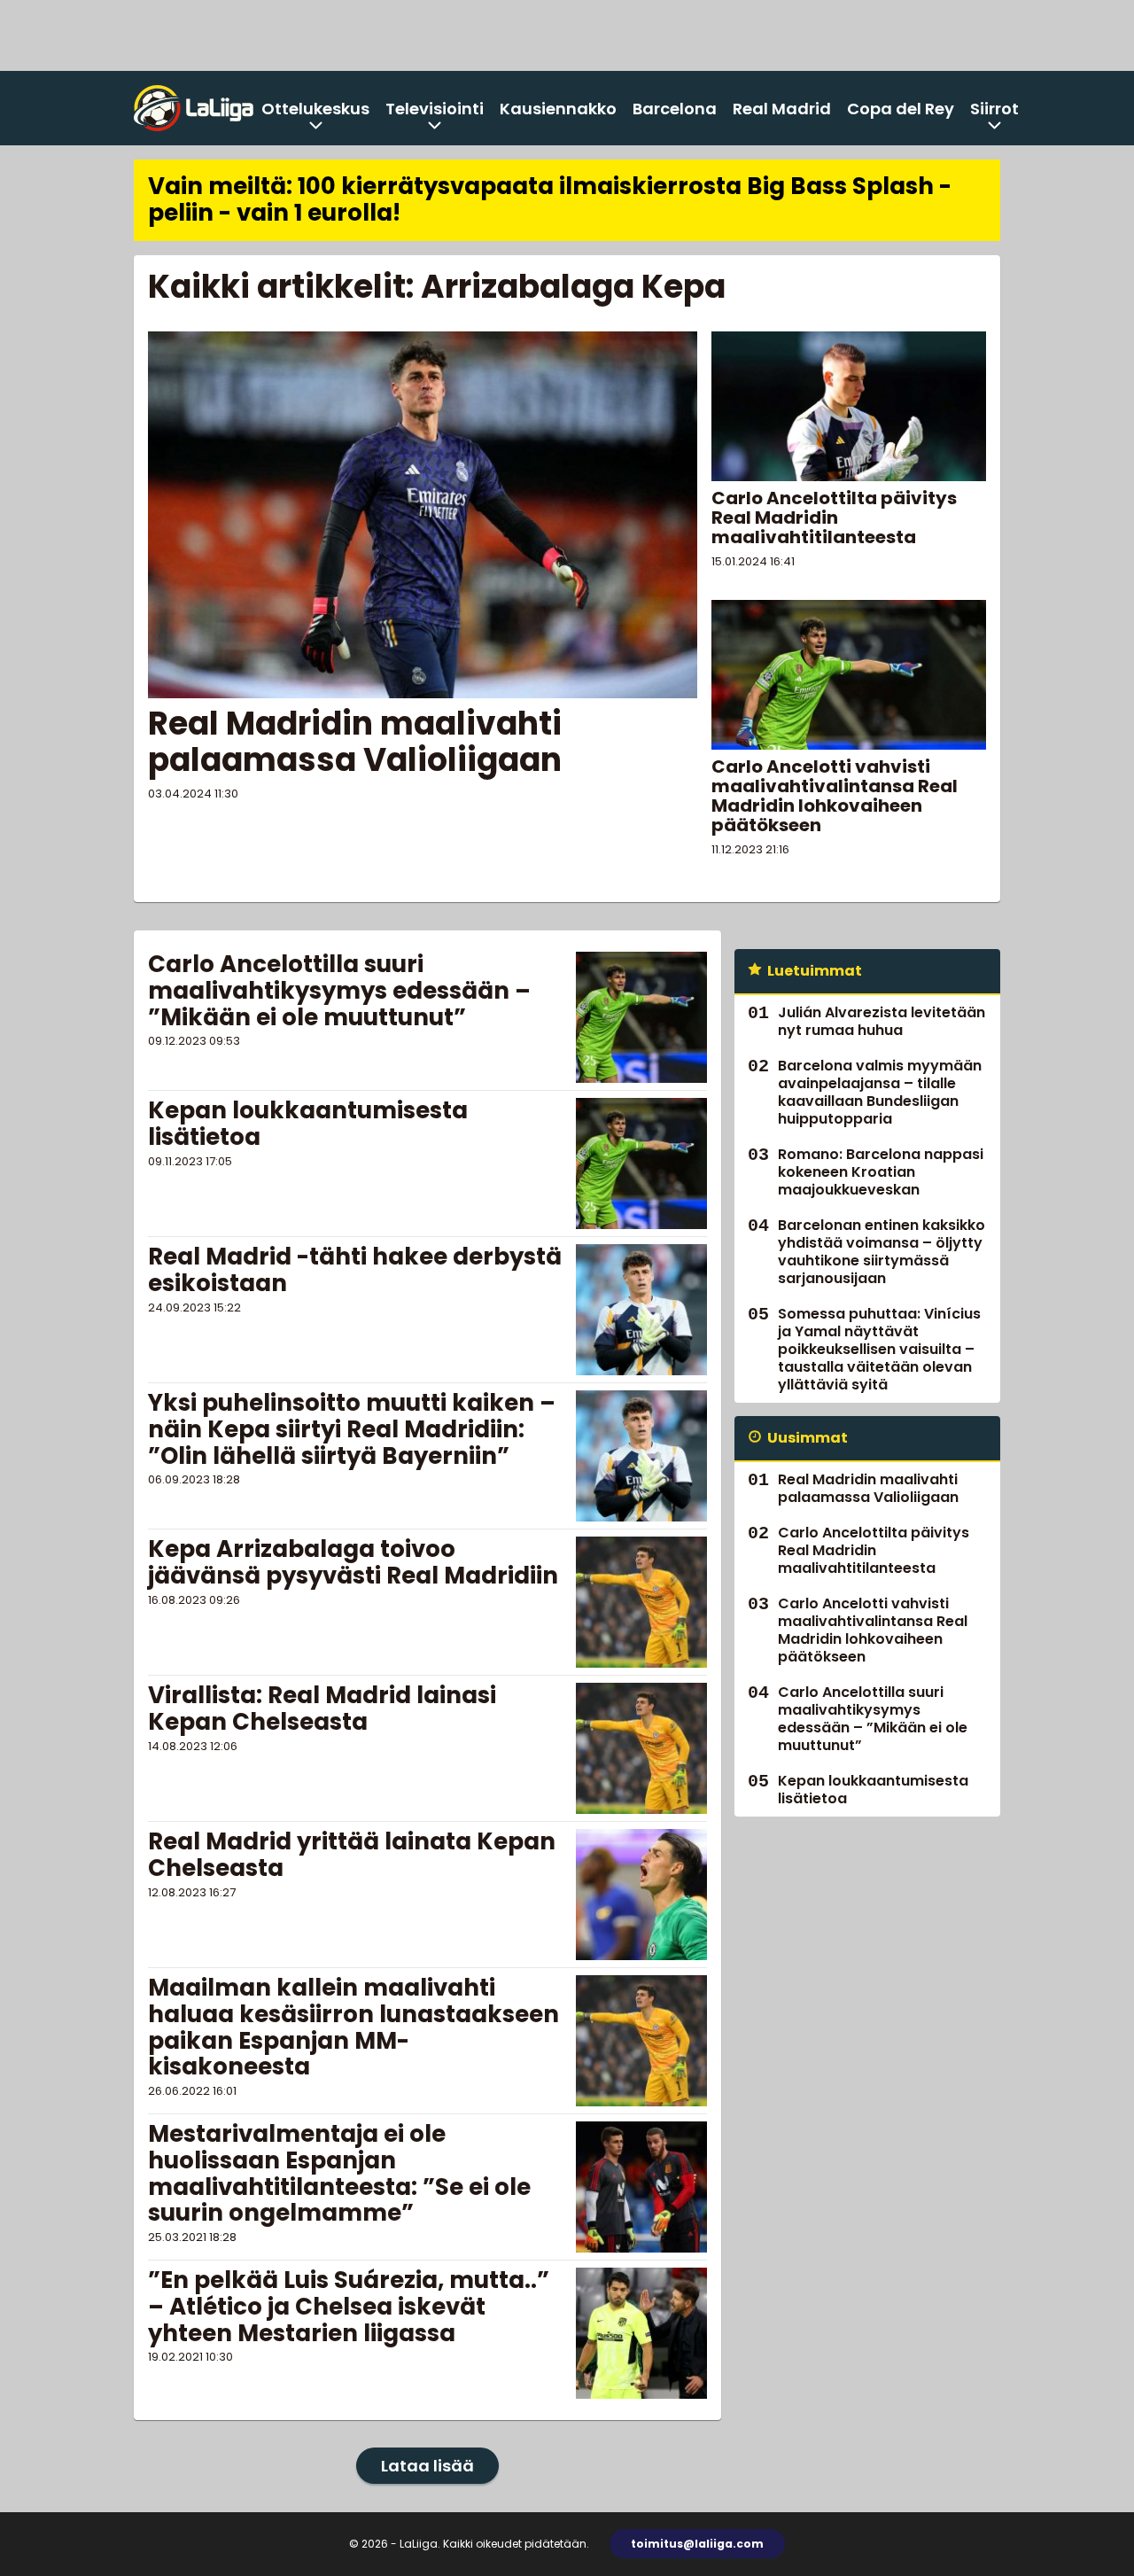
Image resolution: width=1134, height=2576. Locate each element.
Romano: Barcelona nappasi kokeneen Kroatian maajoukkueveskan (881, 1172)
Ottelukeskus (315, 109)
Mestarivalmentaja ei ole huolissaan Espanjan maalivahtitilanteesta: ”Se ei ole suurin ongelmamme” (339, 2174)
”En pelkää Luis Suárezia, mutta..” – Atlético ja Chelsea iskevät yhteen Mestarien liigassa (349, 2307)
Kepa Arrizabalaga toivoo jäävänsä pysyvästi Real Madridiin (353, 1562)
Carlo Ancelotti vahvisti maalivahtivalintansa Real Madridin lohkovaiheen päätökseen (835, 796)
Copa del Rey (901, 109)
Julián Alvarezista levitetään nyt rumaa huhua (882, 1021)
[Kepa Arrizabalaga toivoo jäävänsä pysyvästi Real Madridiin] (641, 1602)
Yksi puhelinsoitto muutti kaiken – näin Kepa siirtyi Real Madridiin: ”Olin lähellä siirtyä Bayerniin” (352, 1429)
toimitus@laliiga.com (697, 2544)
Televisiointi (435, 109)
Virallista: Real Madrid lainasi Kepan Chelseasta (322, 1708)
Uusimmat (808, 1438)
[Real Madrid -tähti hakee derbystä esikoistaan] (641, 1310)
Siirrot (994, 109)
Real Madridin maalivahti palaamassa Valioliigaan (355, 742)
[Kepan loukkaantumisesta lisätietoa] (641, 1163)
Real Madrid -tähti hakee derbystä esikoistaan (355, 1270)
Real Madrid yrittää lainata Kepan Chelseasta (352, 1855)
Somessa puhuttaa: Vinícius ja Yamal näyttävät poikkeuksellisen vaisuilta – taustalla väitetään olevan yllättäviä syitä (879, 1349)
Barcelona (675, 109)
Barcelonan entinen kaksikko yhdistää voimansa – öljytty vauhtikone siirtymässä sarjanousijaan (882, 1252)
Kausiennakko (558, 109)
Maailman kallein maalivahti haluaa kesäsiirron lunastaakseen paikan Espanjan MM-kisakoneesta (353, 2027)
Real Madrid (782, 109)
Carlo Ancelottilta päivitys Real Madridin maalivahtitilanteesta (834, 518)
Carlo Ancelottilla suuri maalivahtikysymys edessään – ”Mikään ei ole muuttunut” (339, 991)
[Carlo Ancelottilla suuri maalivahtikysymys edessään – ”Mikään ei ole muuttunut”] (641, 1017)
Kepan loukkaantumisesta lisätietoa (308, 1124)
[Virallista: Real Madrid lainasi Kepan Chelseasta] (641, 1748)
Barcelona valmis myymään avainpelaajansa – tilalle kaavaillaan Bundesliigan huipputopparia (880, 1092)
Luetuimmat (815, 971)
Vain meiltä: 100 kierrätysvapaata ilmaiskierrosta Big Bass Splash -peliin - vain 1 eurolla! (550, 199)
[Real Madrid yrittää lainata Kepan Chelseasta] (641, 1895)
